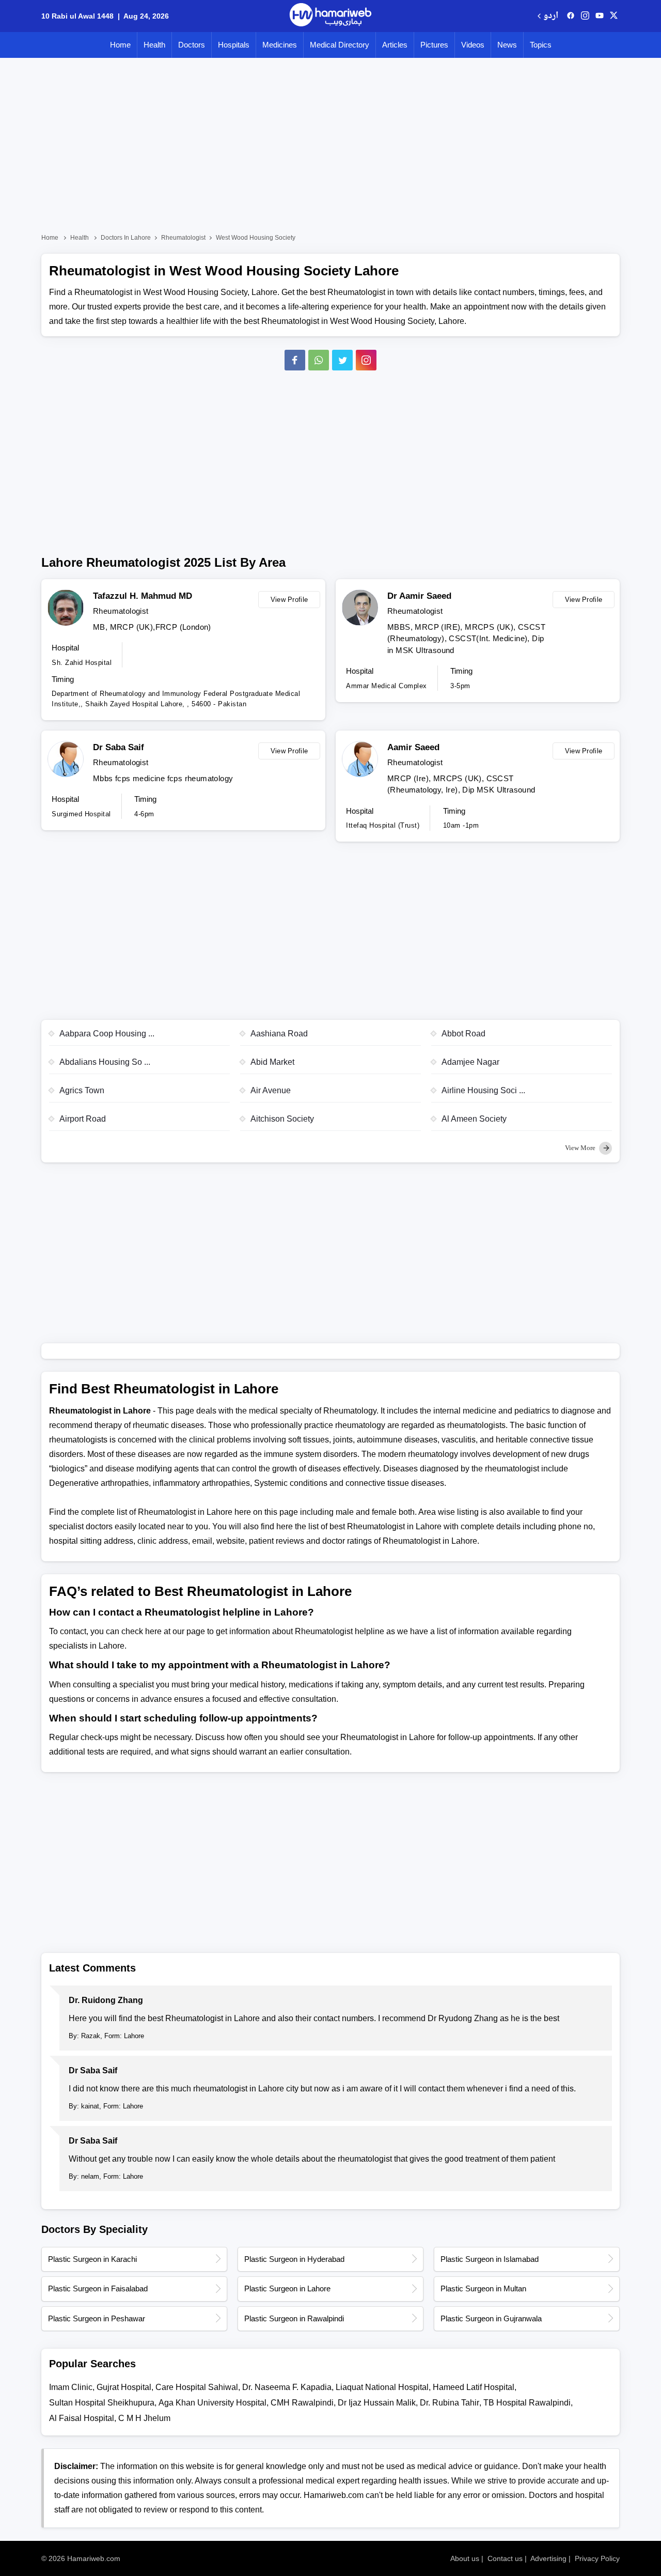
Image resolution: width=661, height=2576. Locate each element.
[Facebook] (295, 360)
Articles (395, 45)
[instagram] (366, 360)
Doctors (192, 45)
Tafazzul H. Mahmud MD (143, 596)
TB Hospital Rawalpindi (527, 2403)
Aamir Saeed (413, 747)
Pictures (434, 45)
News (507, 45)
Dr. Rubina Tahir (450, 2403)
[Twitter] (342, 360)
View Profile (289, 600)
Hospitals (234, 45)
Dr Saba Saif (119, 747)
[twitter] (614, 16)
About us (465, 2558)
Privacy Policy (597, 2558)
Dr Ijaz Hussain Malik (377, 2403)
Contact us (505, 2558)
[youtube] (600, 16)
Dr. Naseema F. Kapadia (287, 2387)
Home (120, 45)
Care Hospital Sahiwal (197, 2387)
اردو (551, 16)
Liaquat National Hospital (382, 2387)
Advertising (548, 2558)
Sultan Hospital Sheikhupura (102, 2403)
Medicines (280, 45)
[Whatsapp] (319, 360)
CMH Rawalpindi (302, 2403)
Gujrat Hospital (124, 2387)
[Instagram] (585, 16)
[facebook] (571, 16)
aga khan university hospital (213, 2403)
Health (154, 45)
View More (581, 1148)
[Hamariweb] (330, 16)
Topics (541, 45)
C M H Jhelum (144, 2418)
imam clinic (71, 2387)
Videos (473, 45)
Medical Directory (340, 45)
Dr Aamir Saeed (419, 596)
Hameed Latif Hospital (474, 2387)
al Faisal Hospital (82, 2418)
